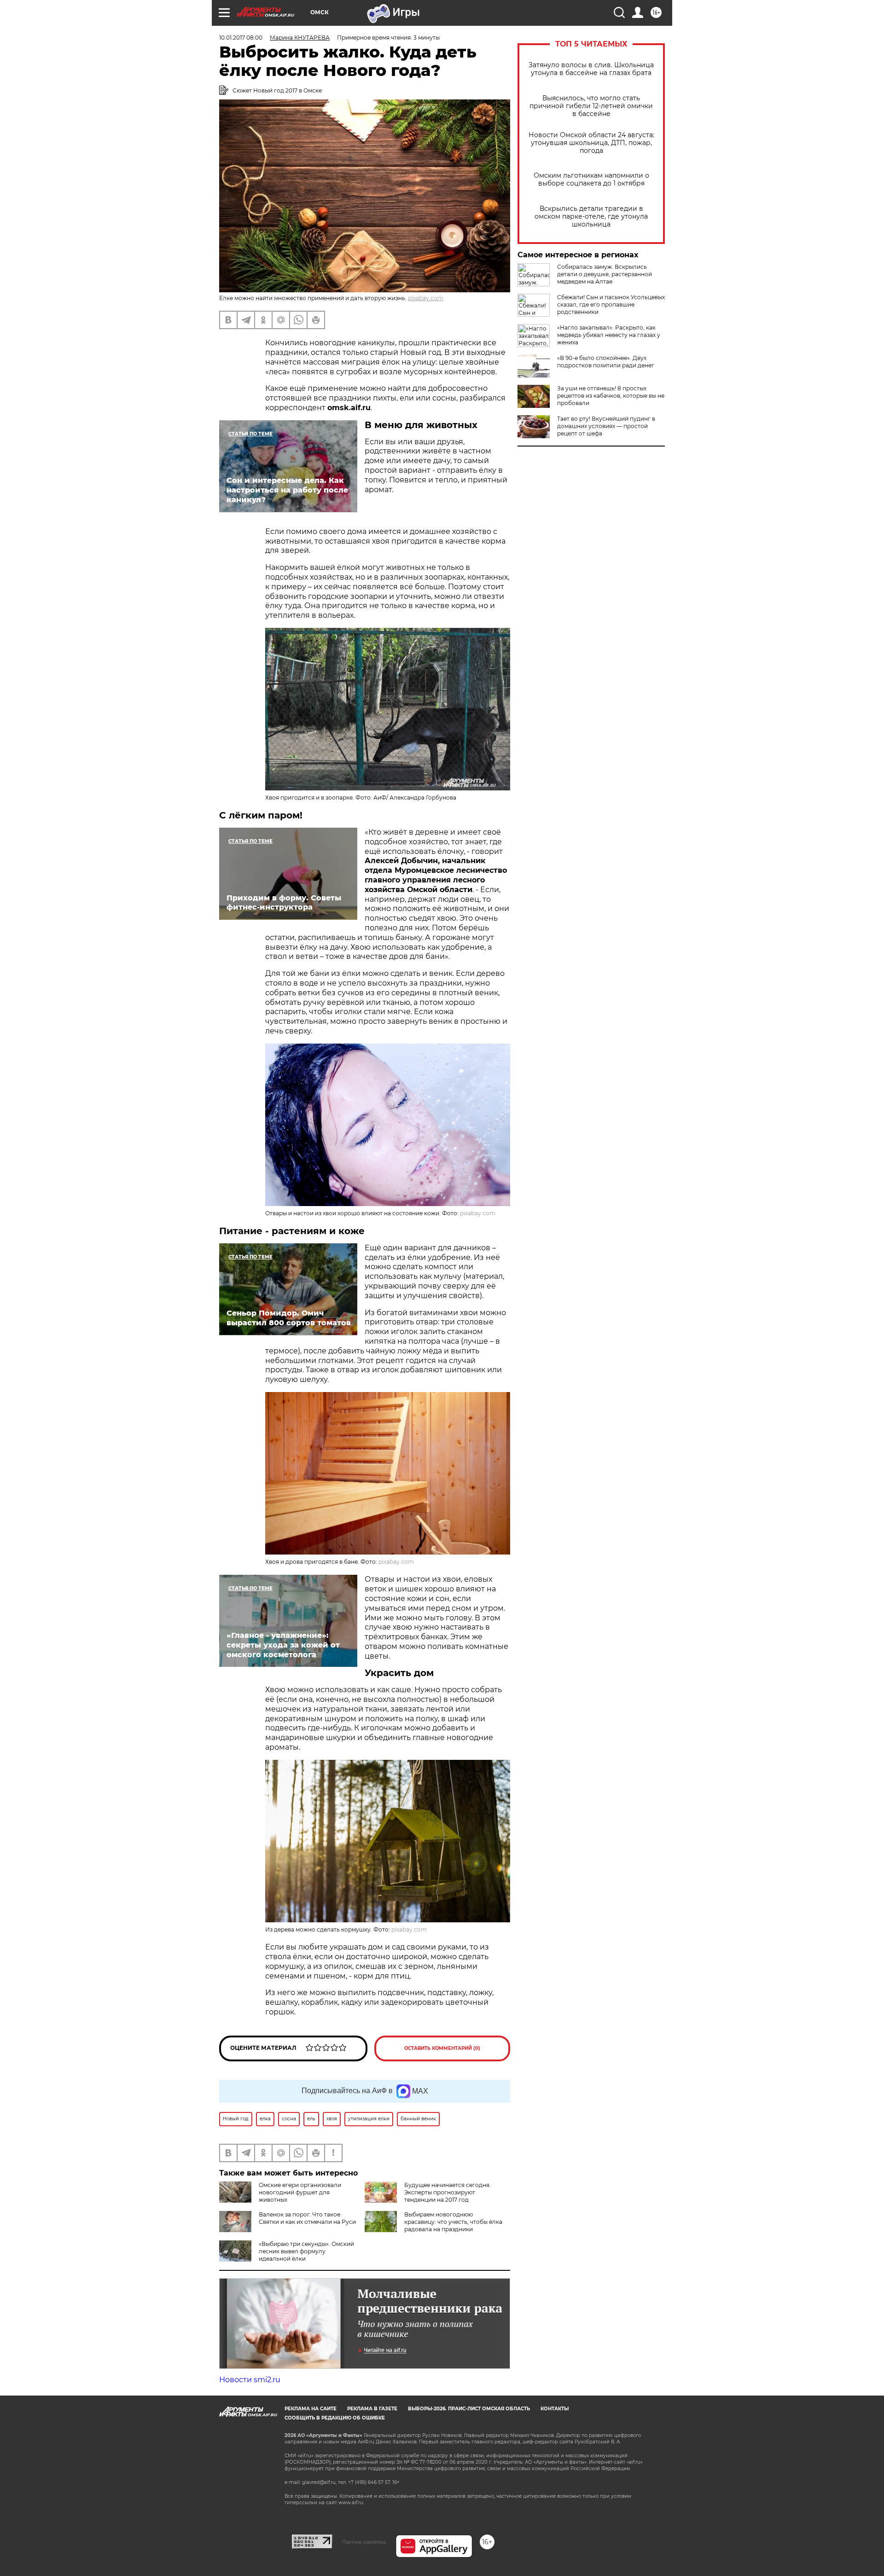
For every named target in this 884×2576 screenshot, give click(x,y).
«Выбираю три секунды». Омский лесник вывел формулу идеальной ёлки (306, 2251)
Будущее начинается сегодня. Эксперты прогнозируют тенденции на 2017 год (448, 2192)
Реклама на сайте (311, 2409)
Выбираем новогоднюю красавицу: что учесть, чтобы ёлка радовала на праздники (453, 2222)
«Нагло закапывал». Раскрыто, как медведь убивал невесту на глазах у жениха (609, 335)
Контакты (555, 2409)
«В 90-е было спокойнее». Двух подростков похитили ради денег (606, 362)
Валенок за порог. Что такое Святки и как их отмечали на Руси (307, 2218)
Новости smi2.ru (250, 2380)
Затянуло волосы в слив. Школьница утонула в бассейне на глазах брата (591, 69)
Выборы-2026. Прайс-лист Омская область (469, 2409)
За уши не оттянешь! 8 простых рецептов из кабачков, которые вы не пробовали (611, 396)
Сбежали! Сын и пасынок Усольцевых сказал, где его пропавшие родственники (611, 305)
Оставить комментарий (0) (442, 2048)
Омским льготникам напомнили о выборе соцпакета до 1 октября (591, 180)
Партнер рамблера (364, 2542)
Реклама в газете (372, 2409)
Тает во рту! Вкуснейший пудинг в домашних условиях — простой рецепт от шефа (606, 426)
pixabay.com (426, 298)
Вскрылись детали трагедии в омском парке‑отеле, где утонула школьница (591, 217)
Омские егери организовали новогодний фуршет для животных (300, 2192)
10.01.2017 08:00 (241, 38)
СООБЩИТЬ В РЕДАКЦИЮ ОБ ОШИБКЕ (335, 2418)
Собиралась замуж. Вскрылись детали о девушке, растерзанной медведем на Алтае (605, 274)
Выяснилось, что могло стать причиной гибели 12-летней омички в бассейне (591, 106)
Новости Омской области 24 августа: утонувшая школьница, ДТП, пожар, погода (591, 143)
